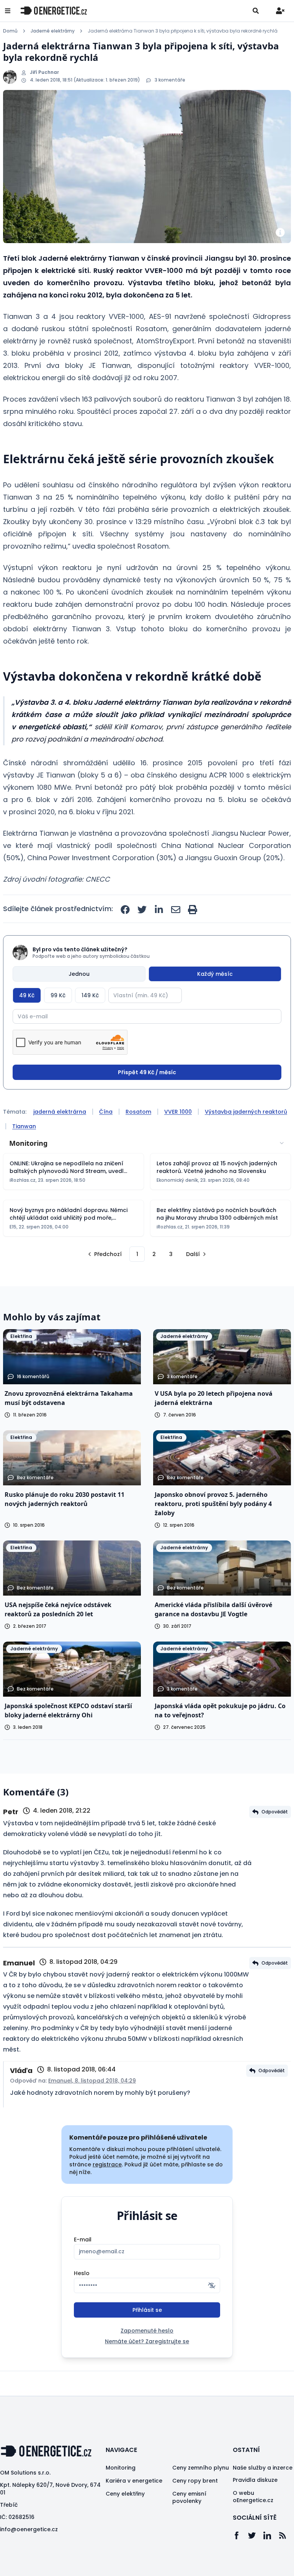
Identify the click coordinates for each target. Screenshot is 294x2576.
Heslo (82, 2273)
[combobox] (147, 1143)
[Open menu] (8, 11)
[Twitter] (256, 2535)
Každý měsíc (215, 974)
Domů (10, 31)
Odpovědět (275, 1812)
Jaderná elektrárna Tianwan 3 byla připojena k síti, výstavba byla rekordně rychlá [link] (183, 31)
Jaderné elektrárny (53, 31)
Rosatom (138, 1112)
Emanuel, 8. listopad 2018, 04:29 (92, 2081)
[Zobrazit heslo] (212, 2285)
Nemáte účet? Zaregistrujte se (147, 2341)
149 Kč (90, 995)
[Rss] (286, 2535)
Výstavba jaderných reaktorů (246, 1112)
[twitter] (142, 910)
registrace (107, 2164)
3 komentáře (170, 80)
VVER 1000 (178, 1112)
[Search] (256, 11)
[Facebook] (240, 2535)
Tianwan (24, 1126)
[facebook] (125, 910)
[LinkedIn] (271, 2535)
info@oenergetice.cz (29, 2529)
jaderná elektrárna (60, 1112)
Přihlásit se (147, 2310)
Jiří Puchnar (44, 72)
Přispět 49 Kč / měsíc (147, 1072)
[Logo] (54, 11)
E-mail (83, 2240)
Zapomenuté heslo (147, 2331)
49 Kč (27, 995)
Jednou (79, 974)
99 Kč (58, 995)
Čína (106, 1112)
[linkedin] (159, 910)
